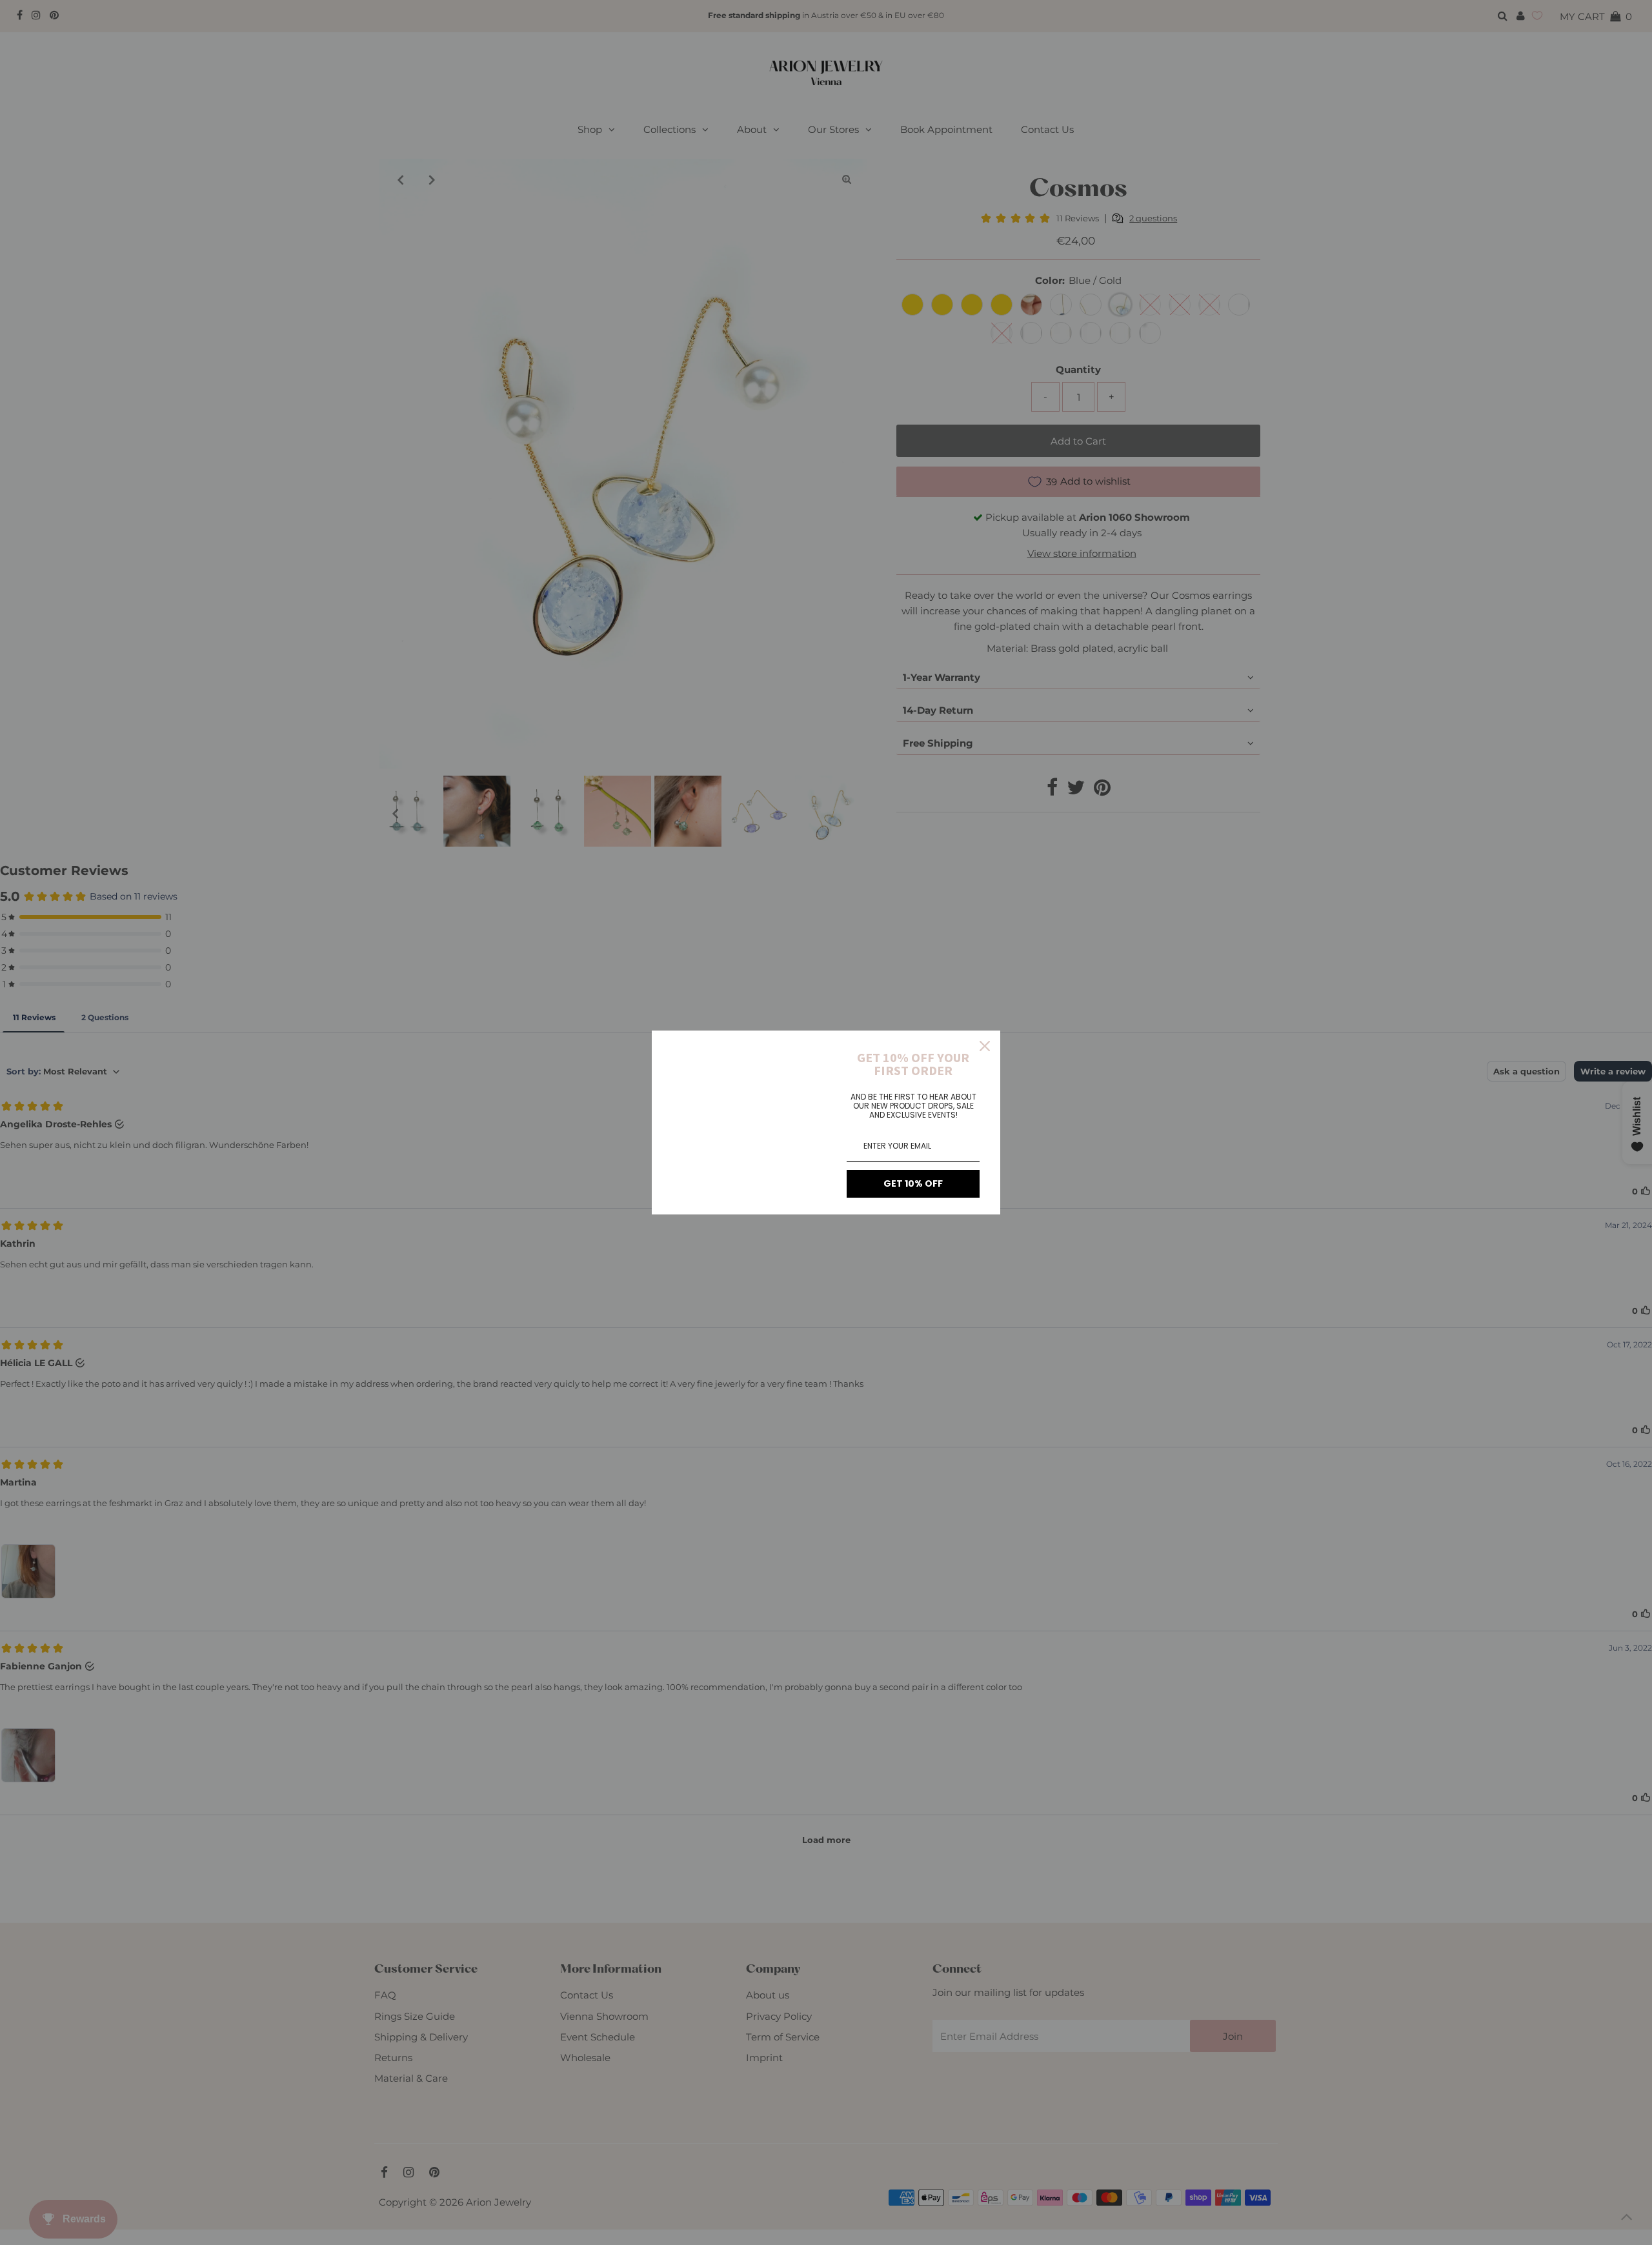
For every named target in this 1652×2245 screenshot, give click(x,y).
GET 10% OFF (913, 1183)
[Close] (985, 1046)
